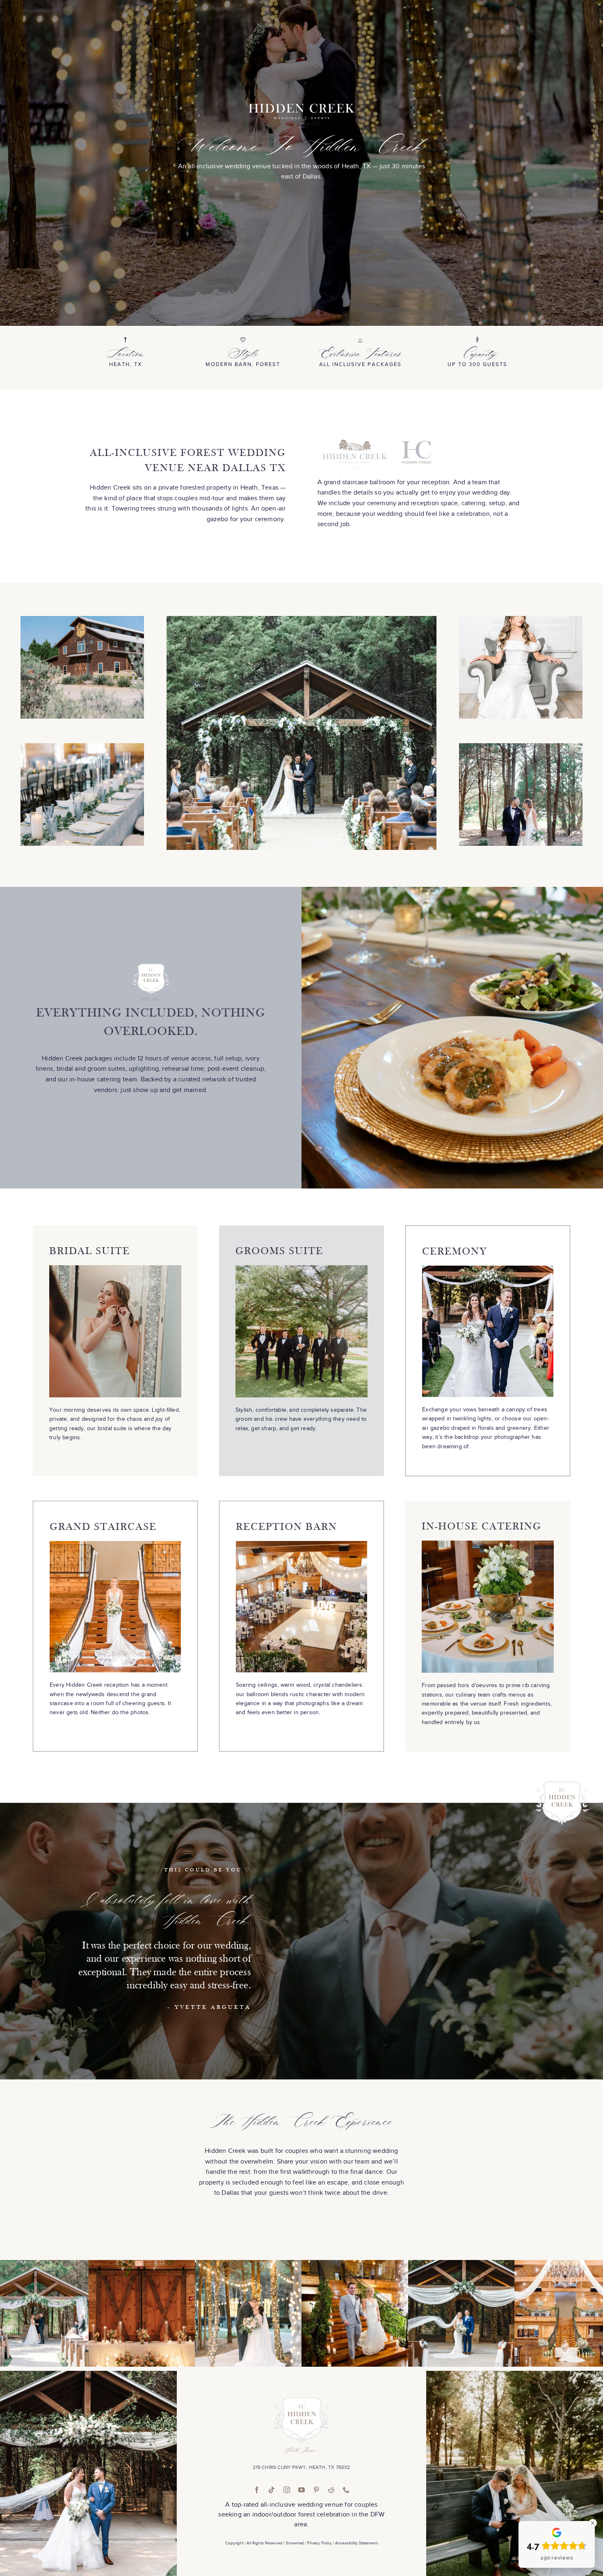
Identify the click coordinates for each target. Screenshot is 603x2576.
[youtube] (301, 2490)
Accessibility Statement (356, 2543)
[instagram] (287, 2490)
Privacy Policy (320, 2543)
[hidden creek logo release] (301, 2400)
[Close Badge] (593, 2523)
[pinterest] (316, 2490)
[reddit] (331, 2490)
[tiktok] (272, 2490)
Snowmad (295, 2543)
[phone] (346, 2490)
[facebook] (257, 2490)
